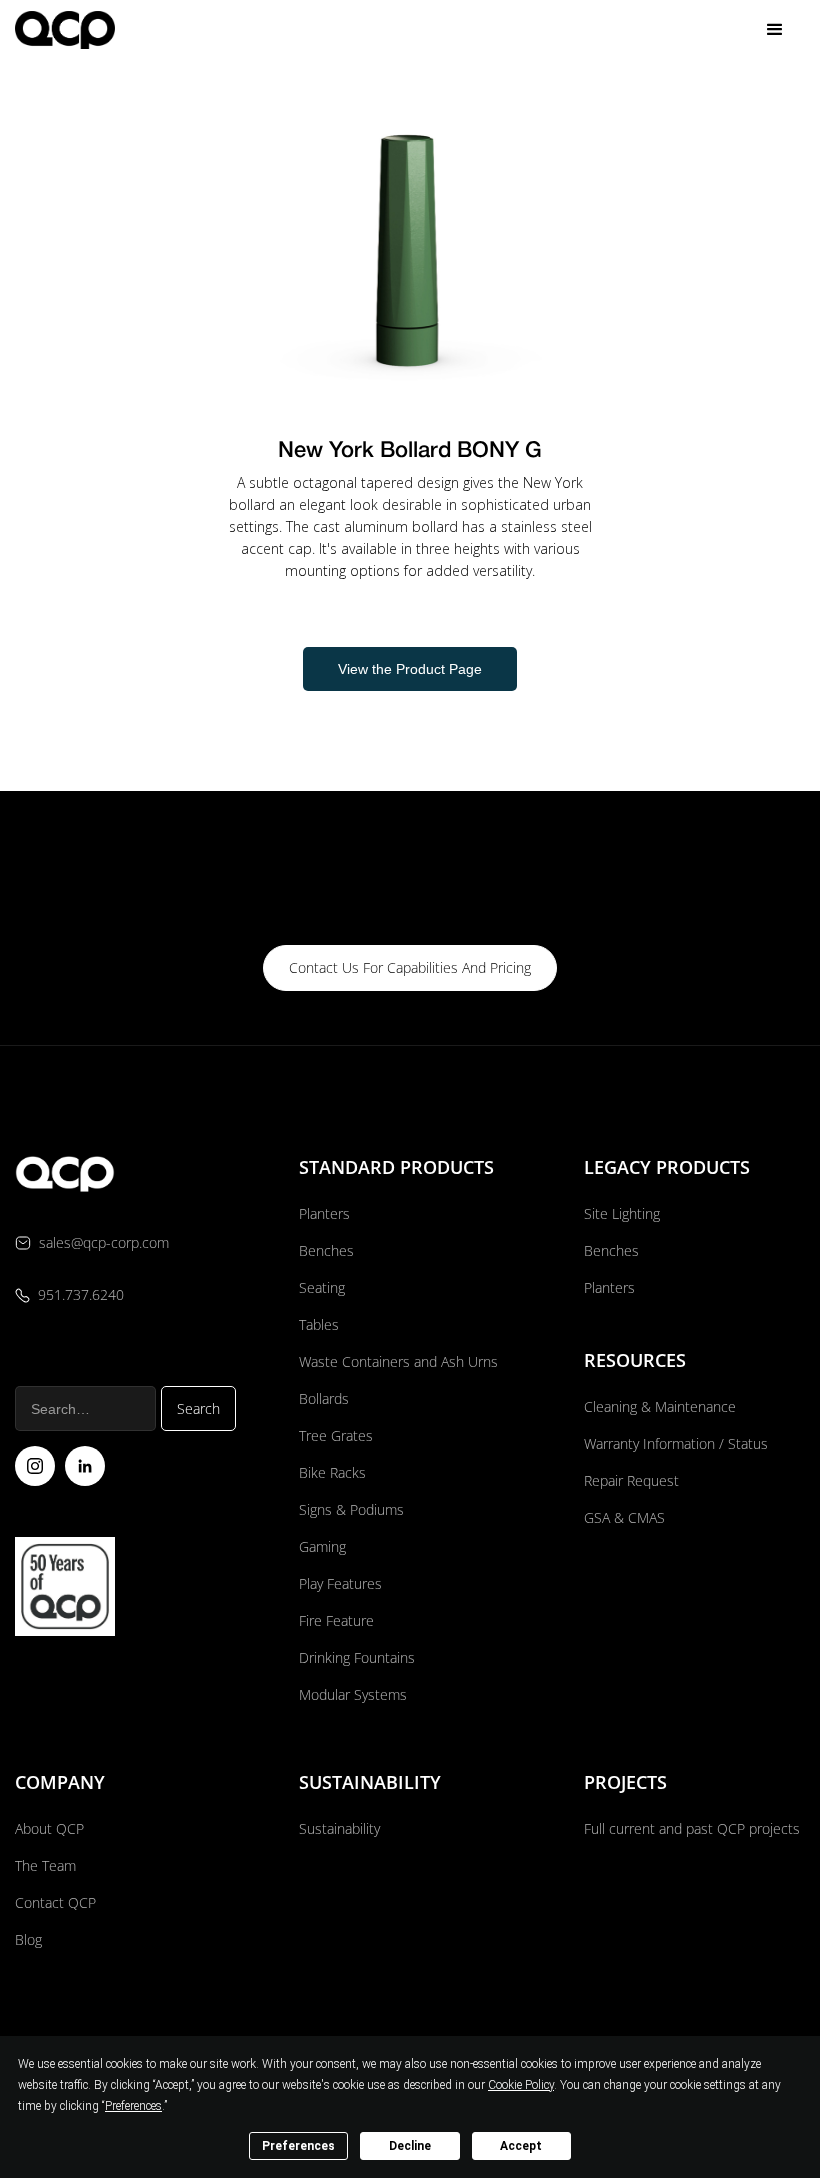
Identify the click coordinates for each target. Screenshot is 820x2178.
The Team (45, 1865)
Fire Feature (336, 1620)
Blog (28, 1939)
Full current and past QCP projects (692, 1828)
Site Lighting (622, 1213)
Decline (410, 2146)
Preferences (298, 2146)
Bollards (324, 1398)
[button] (775, 30)
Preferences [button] (133, 2106)
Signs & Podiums (351, 1509)
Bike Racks (332, 1472)
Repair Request (631, 1480)
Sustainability (339, 1828)
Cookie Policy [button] (521, 2085)
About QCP (49, 1828)
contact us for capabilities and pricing (410, 967)
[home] (65, 29)
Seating (322, 1287)
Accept (521, 2146)
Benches (326, 1250)
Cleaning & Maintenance (660, 1406)
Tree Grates (336, 1435)
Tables (319, 1324)
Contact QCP (55, 1902)
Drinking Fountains (357, 1657)
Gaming (322, 1546)
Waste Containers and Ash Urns (398, 1361)
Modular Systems (353, 1694)
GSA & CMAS (624, 1517)
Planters (324, 1213)
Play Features (340, 1583)
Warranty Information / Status (678, 1443)
